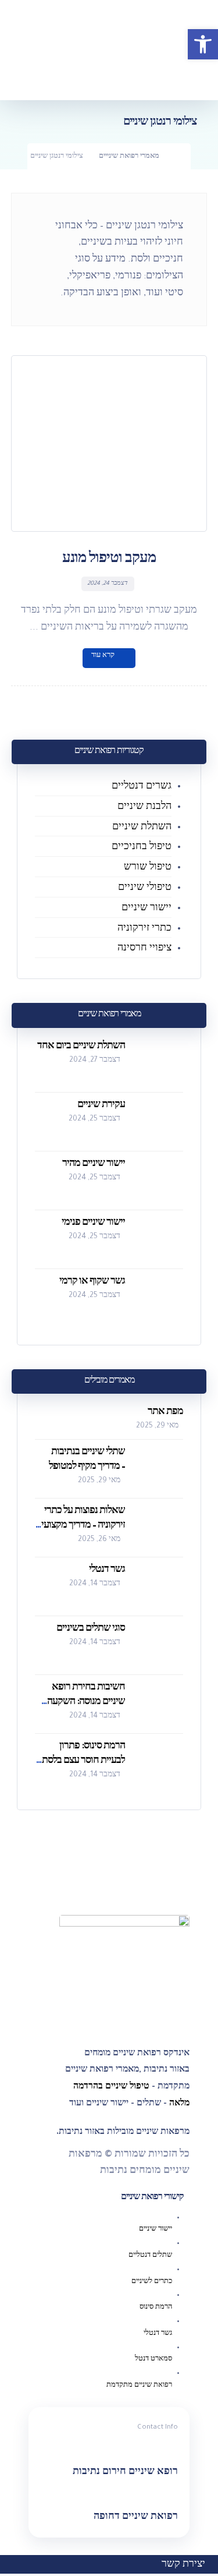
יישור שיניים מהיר (94, 1164)
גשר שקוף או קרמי (92, 1282)
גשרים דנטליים (142, 787)
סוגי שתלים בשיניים (91, 1629)
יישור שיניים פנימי (93, 1223)
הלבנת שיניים (144, 807)
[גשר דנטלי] (160, 1586)
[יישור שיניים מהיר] (160, 1181)
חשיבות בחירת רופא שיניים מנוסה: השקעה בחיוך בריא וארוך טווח (85, 1702)
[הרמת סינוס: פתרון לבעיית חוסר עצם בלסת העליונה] (160, 1763)
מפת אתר (165, 1412)
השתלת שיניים (142, 828)
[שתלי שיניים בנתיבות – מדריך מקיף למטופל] (160, 1469)
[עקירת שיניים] (160, 1122)
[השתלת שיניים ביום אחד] (160, 1063)
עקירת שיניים (101, 1105)
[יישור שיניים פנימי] (160, 1239)
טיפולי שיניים (145, 888)
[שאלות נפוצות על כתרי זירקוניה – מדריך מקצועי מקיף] (160, 1528)
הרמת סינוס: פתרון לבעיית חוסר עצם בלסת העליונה (83, 1761)
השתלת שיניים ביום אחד (81, 1047)
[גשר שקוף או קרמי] (160, 1298)
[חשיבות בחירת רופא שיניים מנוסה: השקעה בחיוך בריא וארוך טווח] (160, 1704)
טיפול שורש (148, 868)
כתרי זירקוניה (143, 929)
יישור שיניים (146, 909)
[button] (203, 44)
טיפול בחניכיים (142, 847)
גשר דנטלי (107, 1570)
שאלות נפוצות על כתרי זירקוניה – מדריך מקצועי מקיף (83, 1526)
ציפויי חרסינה (144, 949)
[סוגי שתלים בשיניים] (160, 1645)
